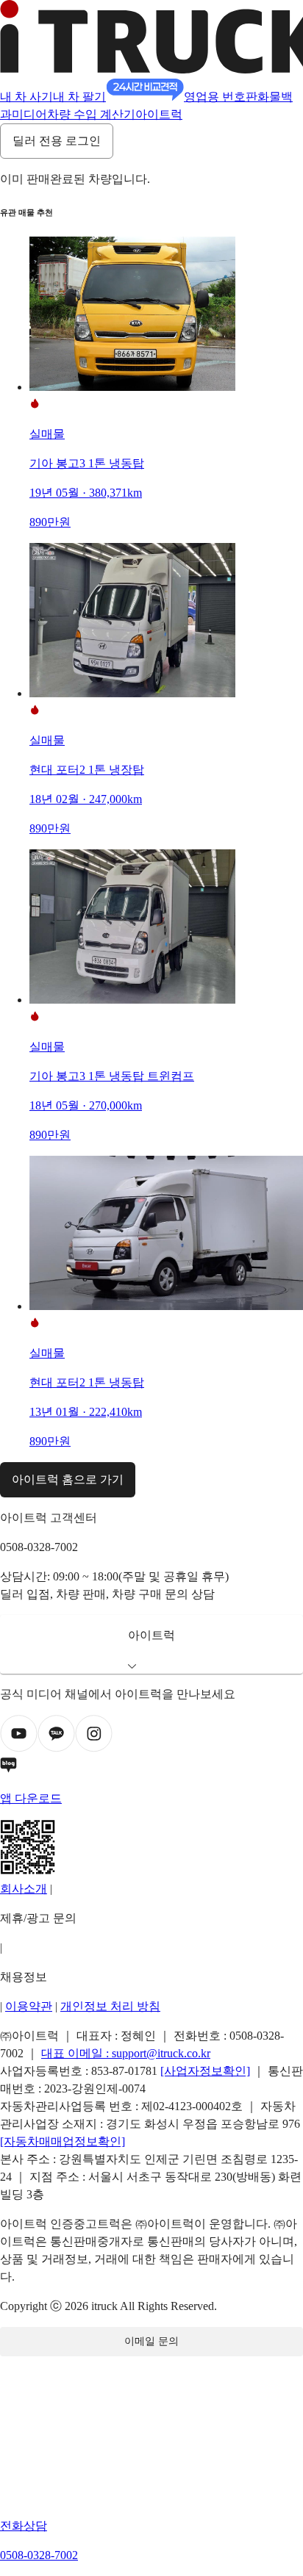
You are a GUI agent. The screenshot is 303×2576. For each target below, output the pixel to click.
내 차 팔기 (79, 97)
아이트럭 (159, 114)
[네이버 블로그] (151, 1768)
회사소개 (24, 1889)
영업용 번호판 (221, 97)
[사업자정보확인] (205, 2071)
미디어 (29, 114)
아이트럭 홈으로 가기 (68, 1479)
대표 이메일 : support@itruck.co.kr (126, 2053)
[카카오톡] (56, 1748)
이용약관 (29, 2006)
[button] (151, 1644)
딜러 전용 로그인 (57, 141)
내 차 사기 (26, 97)
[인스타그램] (94, 1748)
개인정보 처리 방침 (110, 2006)
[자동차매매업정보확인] (63, 2141)
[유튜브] (19, 1748)
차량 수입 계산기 (91, 114)
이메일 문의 (151, 2341)
